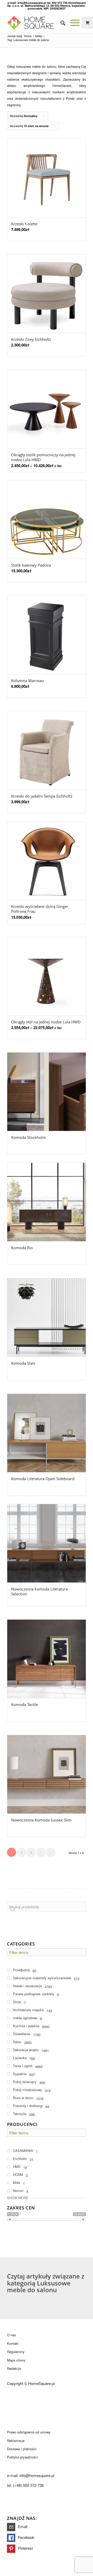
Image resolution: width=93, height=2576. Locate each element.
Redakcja (14, 2368)
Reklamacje (16, 2441)
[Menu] (72, 23)
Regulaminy (16, 2352)
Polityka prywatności (22, 2457)
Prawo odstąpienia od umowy (29, 2432)
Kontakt (13, 2343)
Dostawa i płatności (22, 2449)
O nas (11, 2335)
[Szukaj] (60, 23)
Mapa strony (16, 2360)
